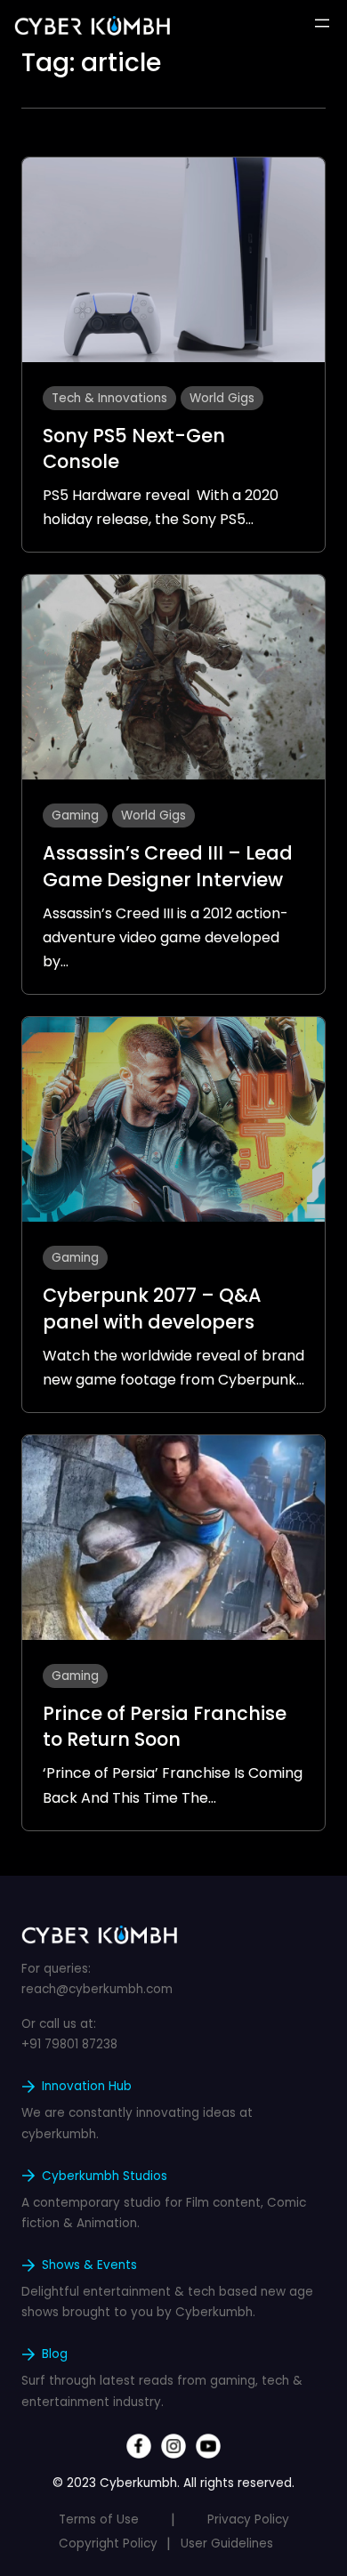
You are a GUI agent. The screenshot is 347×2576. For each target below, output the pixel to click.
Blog (55, 2354)
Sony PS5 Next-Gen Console (134, 448)
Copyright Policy (108, 2544)
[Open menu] (322, 23)
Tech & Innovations (109, 398)
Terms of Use (99, 2519)
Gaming (75, 816)
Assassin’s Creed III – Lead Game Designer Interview (168, 866)
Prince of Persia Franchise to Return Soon (165, 1726)
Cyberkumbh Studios (105, 2176)
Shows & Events (89, 2265)
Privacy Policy (248, 2519)
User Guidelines (227, 2544)
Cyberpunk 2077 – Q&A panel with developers (152, 1308)
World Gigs (222, 398)
